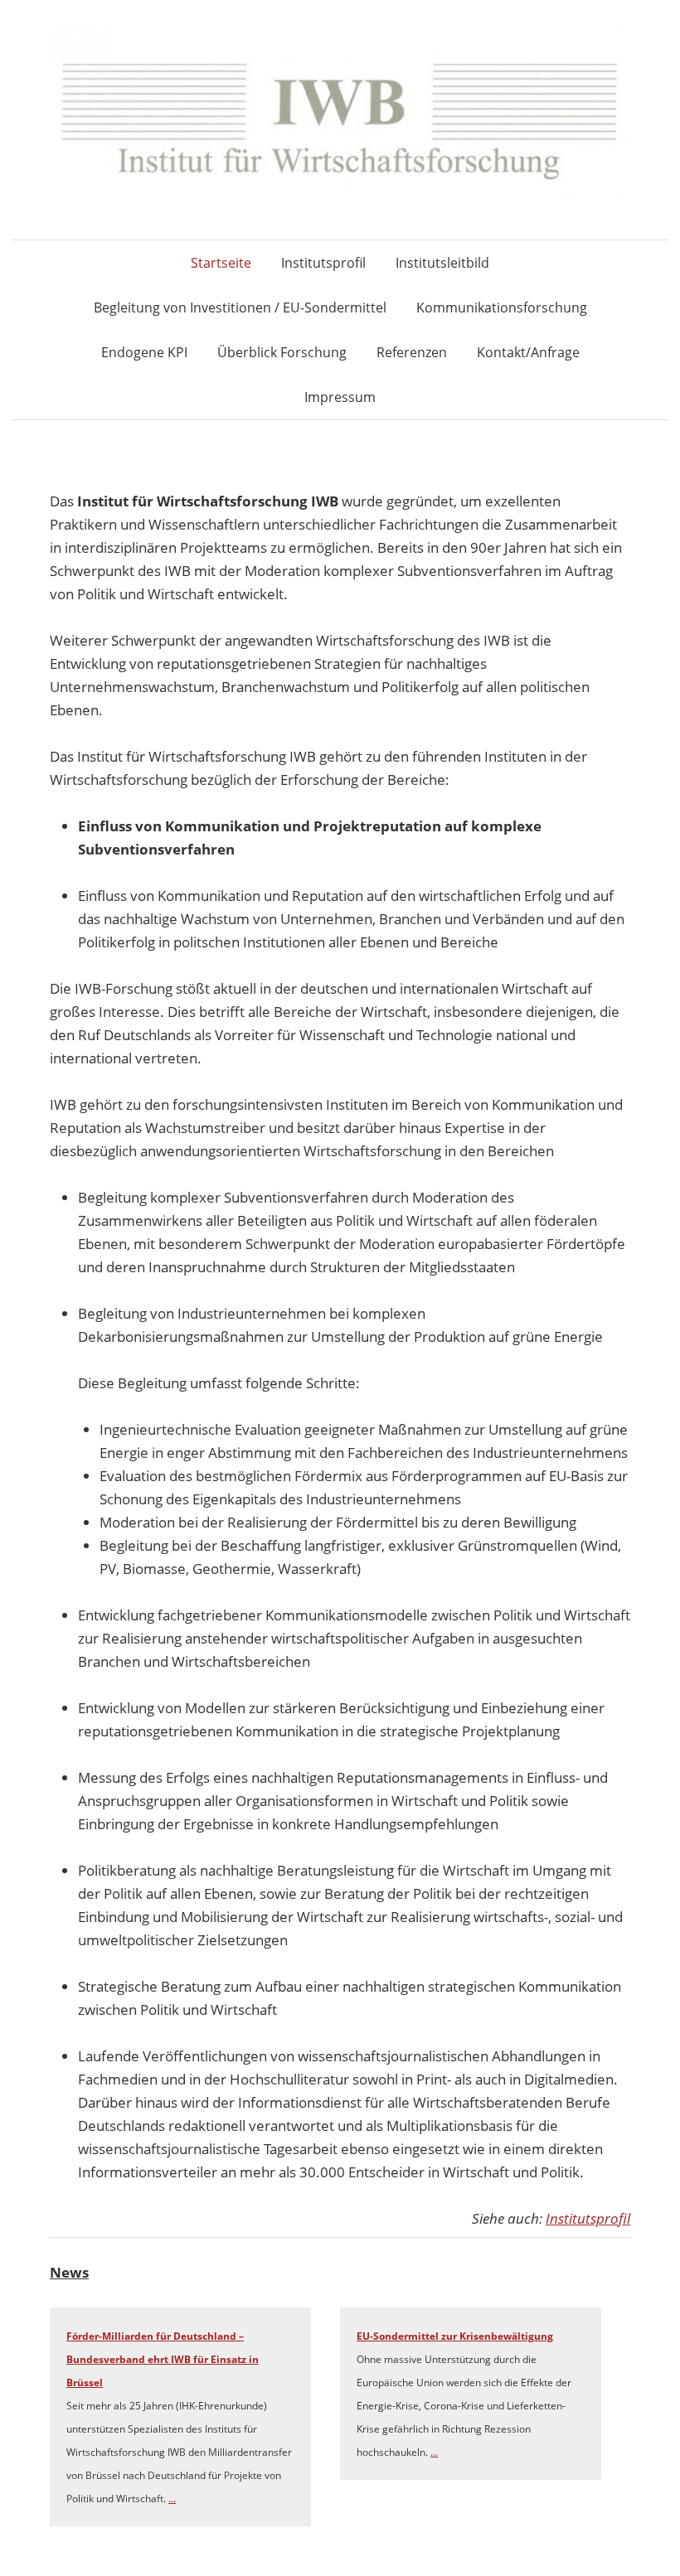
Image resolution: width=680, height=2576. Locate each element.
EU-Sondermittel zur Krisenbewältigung (455, 2336)
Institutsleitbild (442, 263)
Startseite (221, 263)
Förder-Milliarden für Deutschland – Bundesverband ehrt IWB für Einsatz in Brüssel (163, 2359)
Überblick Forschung (282, 352)
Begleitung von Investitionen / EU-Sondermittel (240, 307)
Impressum (340, 397)
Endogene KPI (144, 352)
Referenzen (412, 352)
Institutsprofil (323, 263)
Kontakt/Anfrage (528, 352)
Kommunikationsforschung (502, 307)
